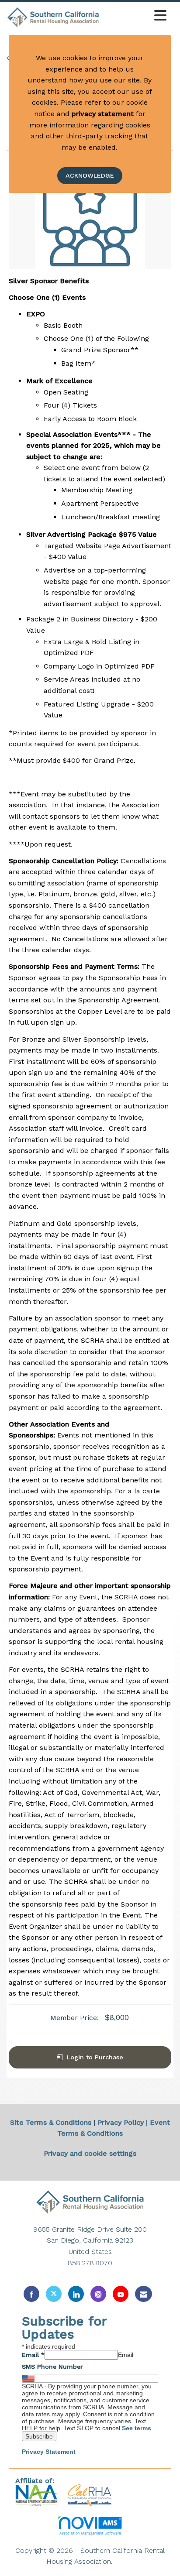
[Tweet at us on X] (54, 2294)
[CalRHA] (88, 2495)
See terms (137, 2428)
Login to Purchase (95, 2057)
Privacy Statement (49, 2452)
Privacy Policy (121, 2122)
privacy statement (103, 114)
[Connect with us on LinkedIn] (76, 2294)
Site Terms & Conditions (51, 2122)
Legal (124, 2561)
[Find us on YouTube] (121, 2294)
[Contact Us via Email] (144, 2294)
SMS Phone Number (52, 2367)
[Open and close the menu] (135, 16)
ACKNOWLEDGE (90, 175)
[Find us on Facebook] (31, 2294)
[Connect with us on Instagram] (98, 2294)
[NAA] (38, 2495)
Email (33, 2355)
